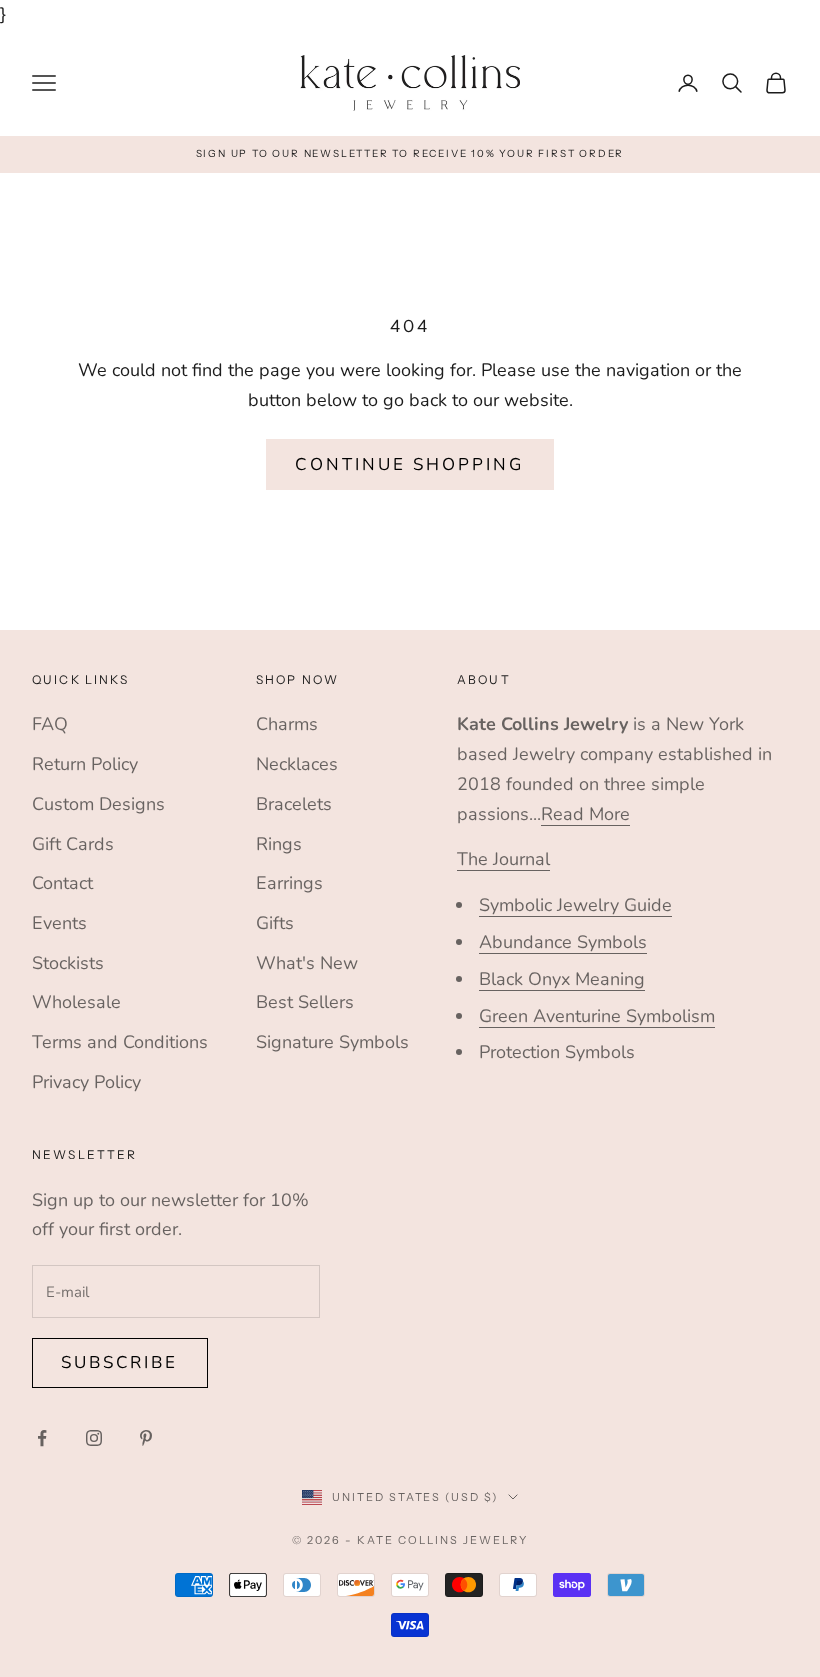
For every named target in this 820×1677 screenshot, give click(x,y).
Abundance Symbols (563, 942)
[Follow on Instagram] (94, 1438)
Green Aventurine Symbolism (597, 1016)
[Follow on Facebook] (42, 1438)
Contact (62, 883)
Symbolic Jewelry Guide (575, 905)
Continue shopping (409, 464)
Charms (287, 724)
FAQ (50, 724)
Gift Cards (73, 844)
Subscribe (120, 1362)
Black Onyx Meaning (562, 979)
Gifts (275, 923)
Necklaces (297, 764)
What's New (307, 963)
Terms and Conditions (120, 1042)
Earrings (289, 883)
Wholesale (76, 1002)
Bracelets (294, 804)
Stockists (68, 963)
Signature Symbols (332, 1042)
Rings (279, 844)
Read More (585, 814)
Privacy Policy (86, 1082)
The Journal (503, 859)
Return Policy (85, 764)
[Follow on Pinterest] (146, 1438)
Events (59, 923)
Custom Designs (98, 804)
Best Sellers (305, 1002)
